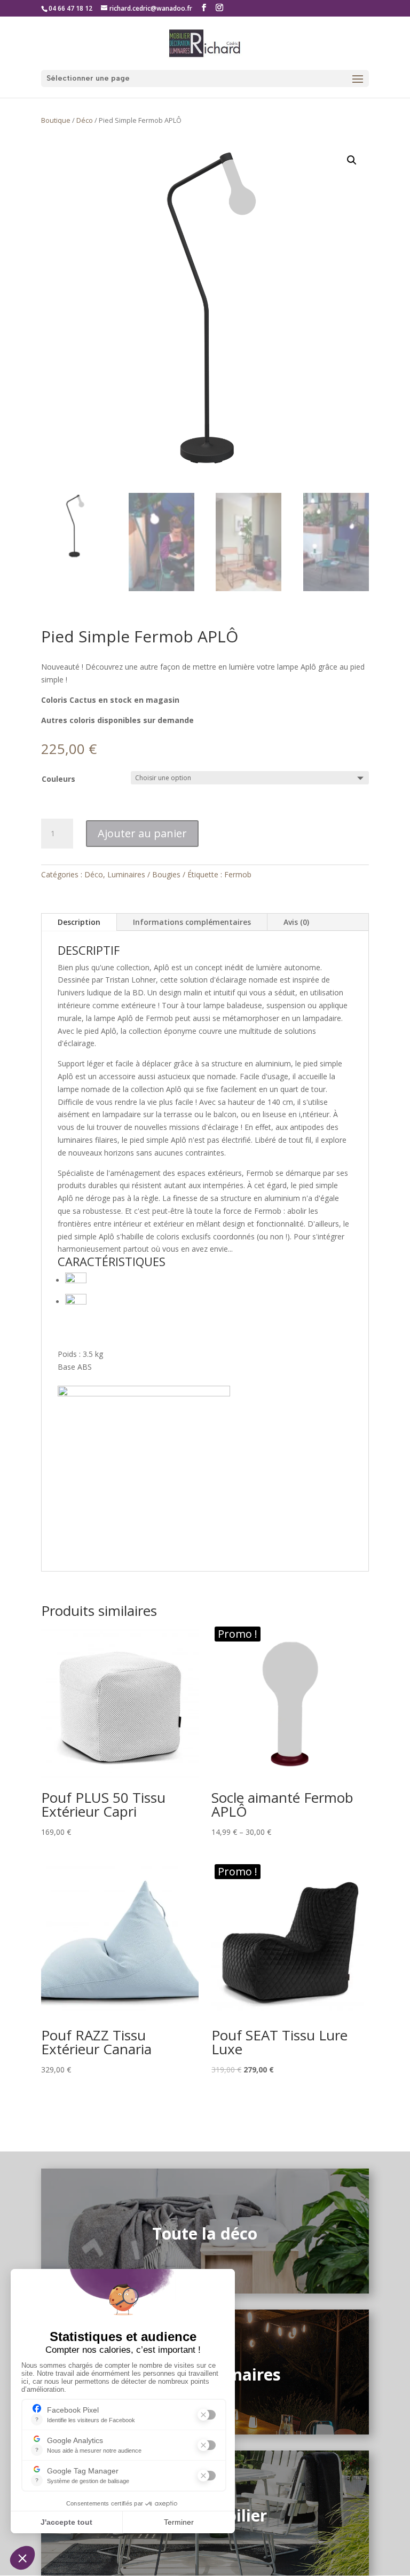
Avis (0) (296, 922)
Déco (85, 120)
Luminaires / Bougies (144, 874)
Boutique (56, 120)
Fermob (238, 874)
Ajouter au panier (142, 833)
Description (79, 922)
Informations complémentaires (192, 922)
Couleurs (58, 779)
